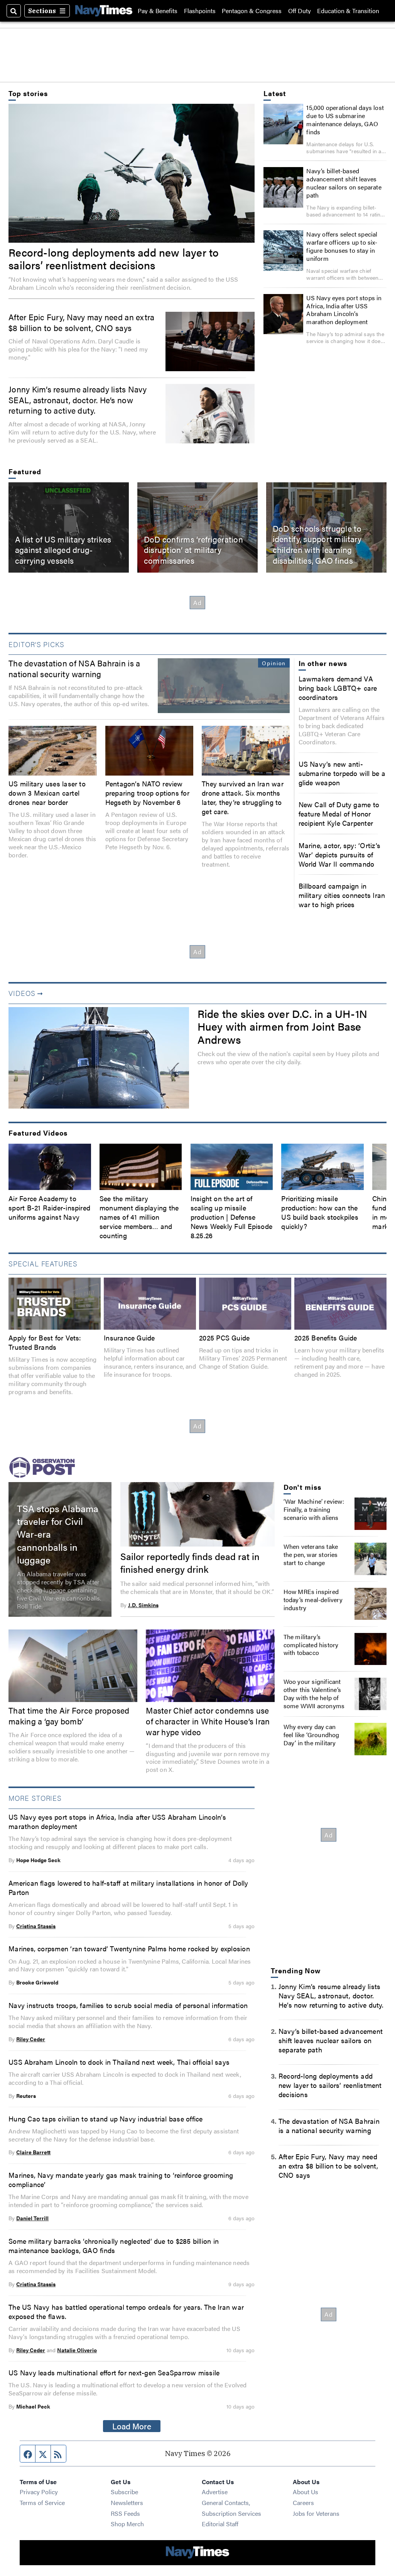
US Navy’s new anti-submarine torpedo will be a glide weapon (342, 773)
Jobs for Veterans (316, 2513)
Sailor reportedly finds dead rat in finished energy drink (190, 1562)
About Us (306, 2492)
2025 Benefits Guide (326, 1337)
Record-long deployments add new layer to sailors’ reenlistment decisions (114, 258)
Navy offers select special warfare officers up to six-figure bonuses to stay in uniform (342, 246)
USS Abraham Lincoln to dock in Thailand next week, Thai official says (119, 2062)
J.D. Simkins (143, 1605)
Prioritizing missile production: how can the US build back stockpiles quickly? (320, 1212)
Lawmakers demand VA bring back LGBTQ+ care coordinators (338, 688)
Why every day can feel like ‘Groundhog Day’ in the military (311, 1735)
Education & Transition (348, 11)
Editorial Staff (220, 2524)
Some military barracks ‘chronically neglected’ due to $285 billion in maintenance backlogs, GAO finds (114, 2245)
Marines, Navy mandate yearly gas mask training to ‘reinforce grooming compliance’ (121, 2179)
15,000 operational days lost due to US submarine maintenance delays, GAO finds (345, 120)
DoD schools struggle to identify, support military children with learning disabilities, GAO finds (317, 544)
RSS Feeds (125, 2513)
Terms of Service (42, 2502)
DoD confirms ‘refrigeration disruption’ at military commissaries (193, 550)
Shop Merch (127, 2524)
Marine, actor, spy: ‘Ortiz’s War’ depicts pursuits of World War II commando (339, 854)
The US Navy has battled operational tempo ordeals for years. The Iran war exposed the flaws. (126, 2311)
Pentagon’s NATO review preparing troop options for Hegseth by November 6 (147, 793)
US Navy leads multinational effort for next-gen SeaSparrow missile (114, 2372)
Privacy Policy (39, 2492)
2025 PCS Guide (224, 1337)
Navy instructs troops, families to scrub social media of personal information (128, 2005)
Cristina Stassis (36, 1926)
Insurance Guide (129, 1337)
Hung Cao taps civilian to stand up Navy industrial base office (106, 2118)
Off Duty (300, 11)
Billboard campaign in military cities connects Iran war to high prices (342, 895)
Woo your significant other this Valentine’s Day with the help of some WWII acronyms (314, 1694)
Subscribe (124, 2492)
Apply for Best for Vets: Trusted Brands (45, 1342)
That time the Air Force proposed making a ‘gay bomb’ (69, 1716)
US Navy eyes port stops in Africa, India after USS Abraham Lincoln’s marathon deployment (344, 310)
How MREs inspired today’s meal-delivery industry (313, 1600)
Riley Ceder (31, 2039)
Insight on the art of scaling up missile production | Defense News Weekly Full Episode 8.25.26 (232, 1217)
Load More (132, 2426)
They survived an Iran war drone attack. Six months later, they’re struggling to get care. (243, 797)
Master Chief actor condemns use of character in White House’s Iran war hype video (208, 1721)
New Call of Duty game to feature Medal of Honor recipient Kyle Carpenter (339, 813)
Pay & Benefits (158, 11)
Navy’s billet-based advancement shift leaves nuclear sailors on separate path (344, 183)
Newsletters (127, 2502)
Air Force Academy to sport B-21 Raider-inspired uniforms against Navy (49, 1207)
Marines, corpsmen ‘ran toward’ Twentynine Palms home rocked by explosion (129, 1948)
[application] (99, 1058)
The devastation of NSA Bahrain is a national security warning (74, 668)
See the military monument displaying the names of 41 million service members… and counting (139, 1217)
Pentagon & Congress (252, 11)
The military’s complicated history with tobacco (311, 1645)
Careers (303, 2502)
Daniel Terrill (32, 2218)
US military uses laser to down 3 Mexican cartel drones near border (47, 793)
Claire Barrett (33, 2152)
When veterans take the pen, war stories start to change (311, 1554)
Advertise (215, 2492)
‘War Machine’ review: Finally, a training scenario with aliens (314, 1509)
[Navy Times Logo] (104, 11)
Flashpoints (200, 11)
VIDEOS (22, 993)
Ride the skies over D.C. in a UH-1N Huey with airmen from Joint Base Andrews (282, 1026)
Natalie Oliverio (77, 2350)
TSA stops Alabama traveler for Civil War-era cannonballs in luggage (58, 1533)
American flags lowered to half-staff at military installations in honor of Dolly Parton (128, 1887)
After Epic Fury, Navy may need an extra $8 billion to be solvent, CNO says (81, 322)
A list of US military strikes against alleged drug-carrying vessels (63, 550)
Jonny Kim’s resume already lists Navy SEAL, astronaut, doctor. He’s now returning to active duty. (78, 400)
